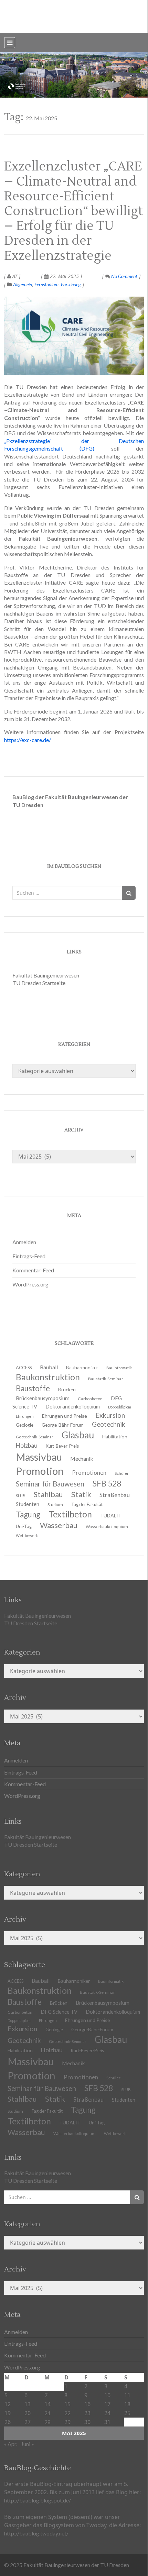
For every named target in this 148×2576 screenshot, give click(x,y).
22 (67, 2413)
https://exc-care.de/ (28, 740)
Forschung (71, 284)
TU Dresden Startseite (39, 983)
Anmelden (24, 1242)
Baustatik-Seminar (106, 1379)
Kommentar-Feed (33, 1270)
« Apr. (11, 2444)
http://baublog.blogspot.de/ (38, 2500)
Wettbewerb (27, 1535)
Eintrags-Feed (29, 1256)
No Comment (124, 276)
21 (47, 2413)
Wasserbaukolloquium (107, 1527)
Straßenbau (115, 1495)
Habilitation (115, 1436)
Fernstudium (46, 284)
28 (47, 2422)
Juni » (28, 2444)
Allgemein (23, 284)
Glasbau (111, 2039)
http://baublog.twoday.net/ (36, 2533)
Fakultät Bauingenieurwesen (46, 975)
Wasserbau (59, 1525)
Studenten (124, 2100)
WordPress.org (30, 1284)
